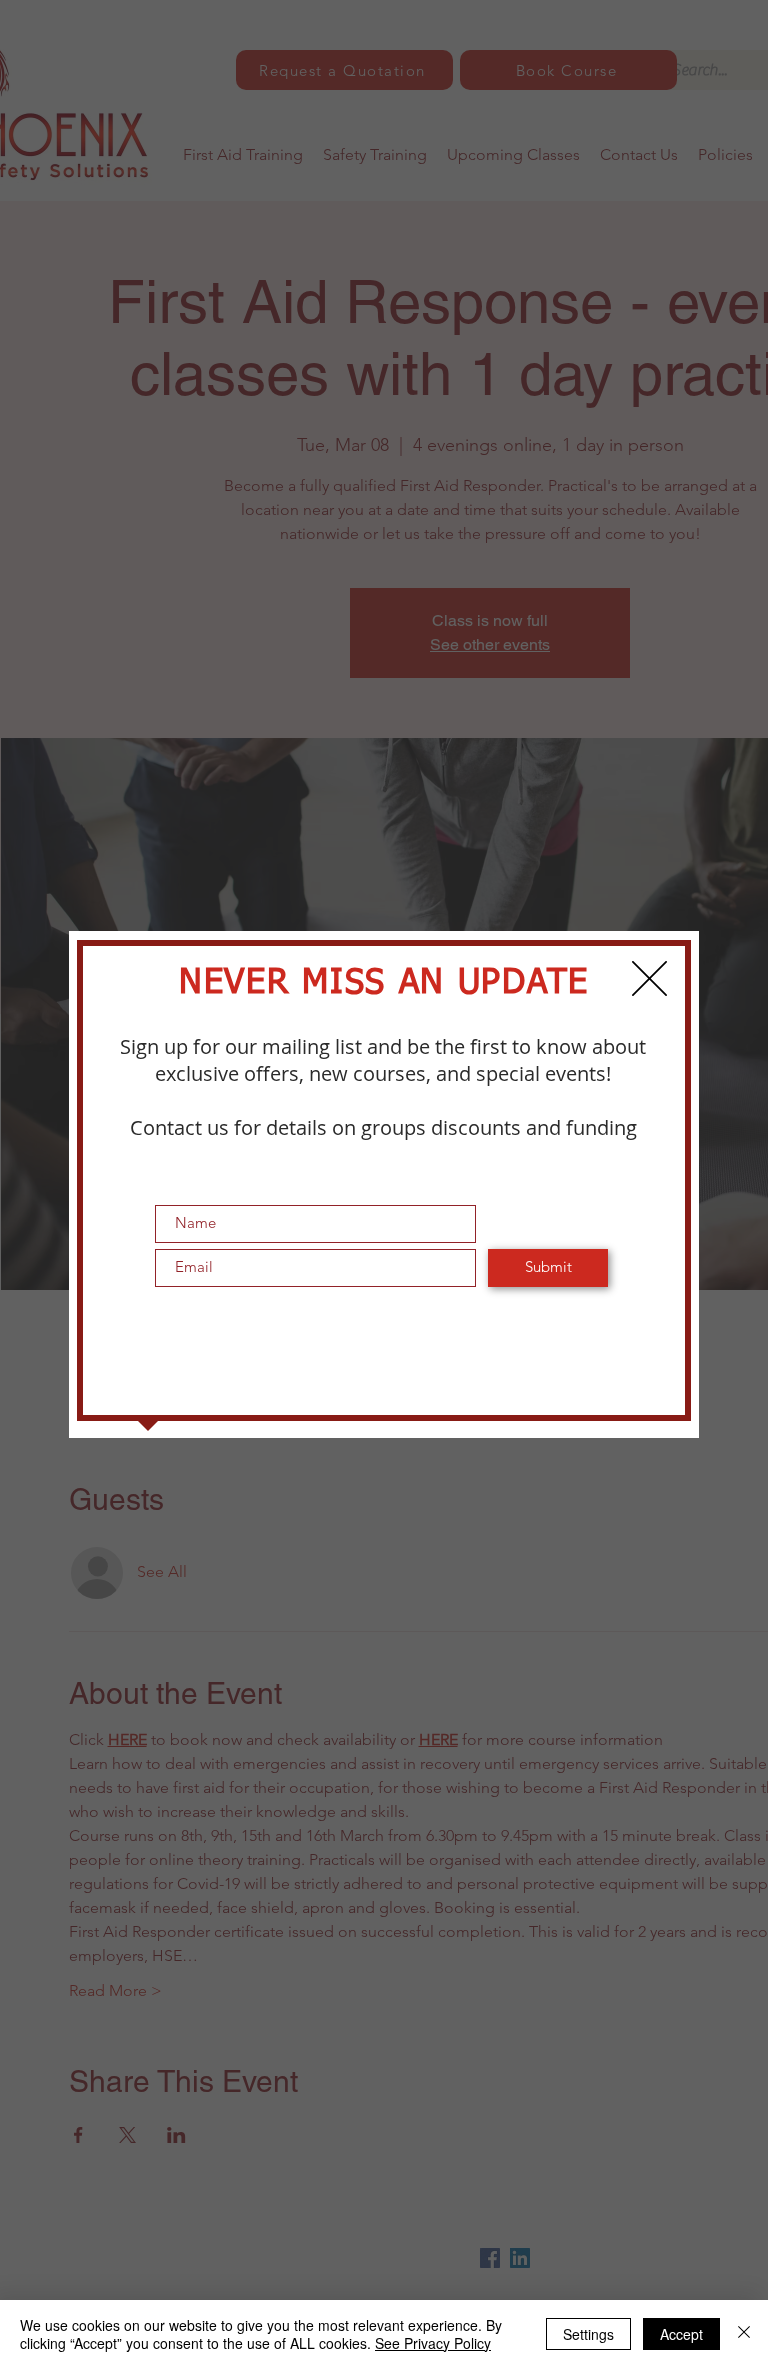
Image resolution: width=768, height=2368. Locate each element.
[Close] (744, 2334)
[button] (649, 978)
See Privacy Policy (433, 2343)
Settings (588, 2334)
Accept (681, 2334)
